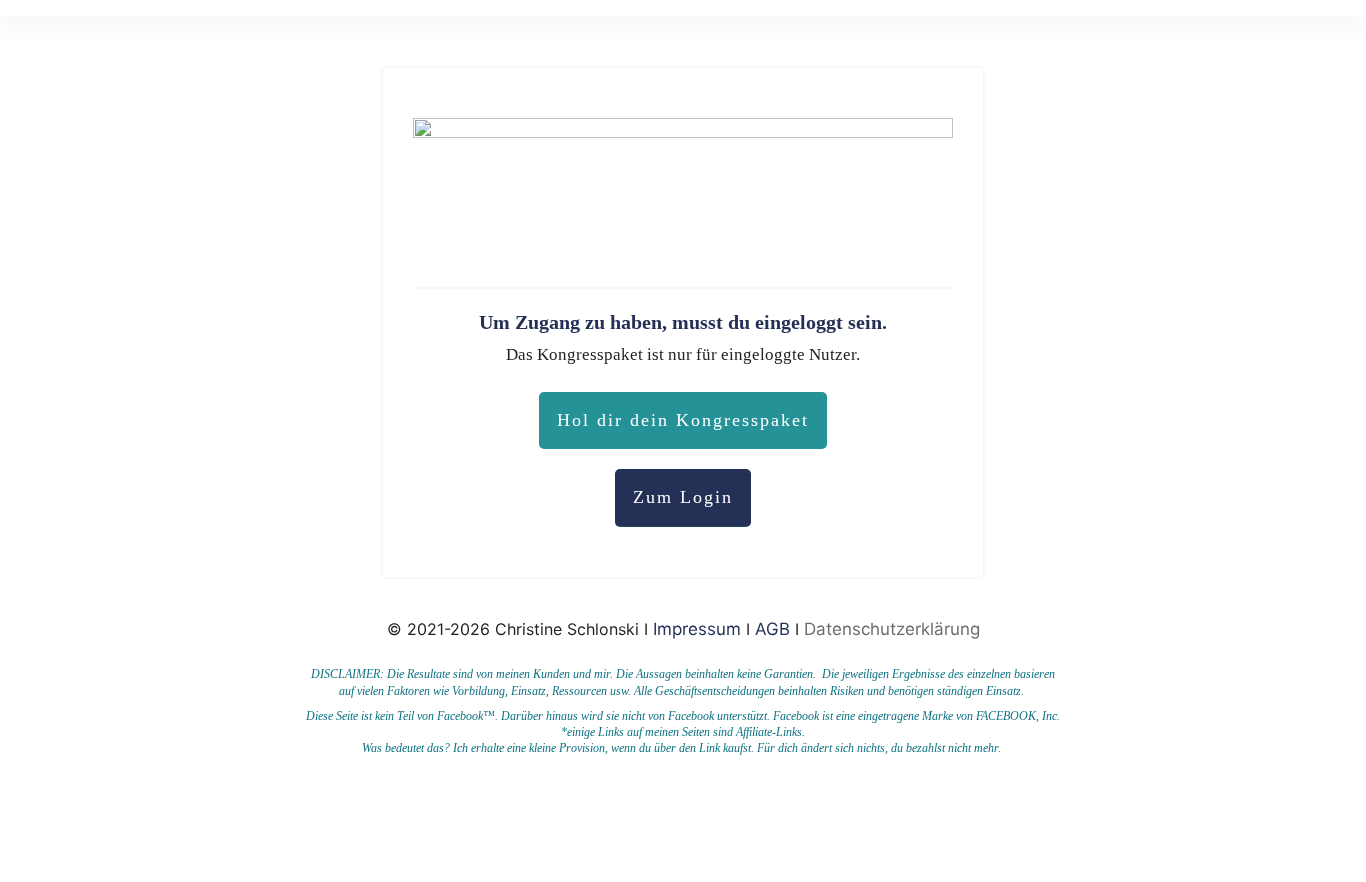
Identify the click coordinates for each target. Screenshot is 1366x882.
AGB (772, 629)
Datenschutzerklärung (892, 629)
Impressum (699, 629)
